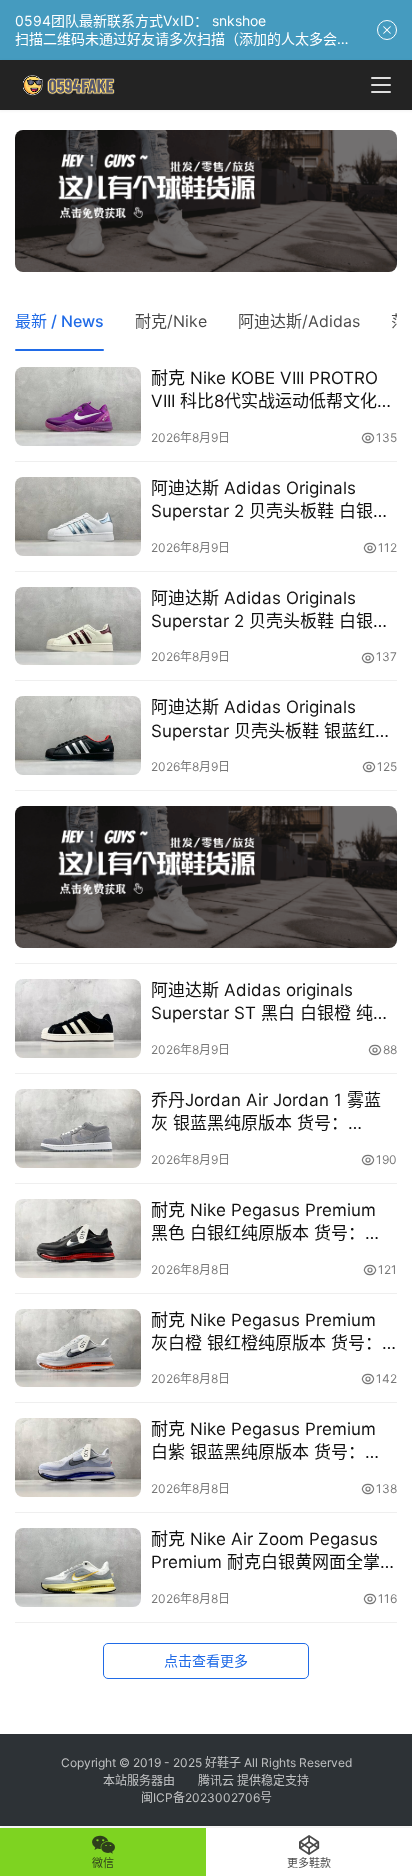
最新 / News (59, 321)
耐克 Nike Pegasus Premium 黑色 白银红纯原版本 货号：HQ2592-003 (263, 1222)
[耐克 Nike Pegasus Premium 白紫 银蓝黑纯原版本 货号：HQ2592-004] (78, 1457)
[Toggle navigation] (381, 85)
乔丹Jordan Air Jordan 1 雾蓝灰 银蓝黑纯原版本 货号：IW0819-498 (266, 1112)
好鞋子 (224, 1762)
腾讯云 (216, 1780)
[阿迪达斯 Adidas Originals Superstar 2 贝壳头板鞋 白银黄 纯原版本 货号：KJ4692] (78, 626)
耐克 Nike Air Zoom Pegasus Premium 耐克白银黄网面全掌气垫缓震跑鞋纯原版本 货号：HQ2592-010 (265, 1551)
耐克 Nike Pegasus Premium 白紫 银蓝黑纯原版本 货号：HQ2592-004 (263, 1441)
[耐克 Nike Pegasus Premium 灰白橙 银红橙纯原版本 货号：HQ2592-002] (78, 1348)
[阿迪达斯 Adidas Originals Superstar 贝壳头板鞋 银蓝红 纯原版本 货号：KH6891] (78, 735)
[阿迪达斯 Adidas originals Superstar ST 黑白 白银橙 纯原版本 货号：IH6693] (78, 1018)
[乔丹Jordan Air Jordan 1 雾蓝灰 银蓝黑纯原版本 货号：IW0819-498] (78, 1128)
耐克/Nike (171, 321)
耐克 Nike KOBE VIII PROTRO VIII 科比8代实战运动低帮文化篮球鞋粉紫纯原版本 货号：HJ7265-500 (272, 390)
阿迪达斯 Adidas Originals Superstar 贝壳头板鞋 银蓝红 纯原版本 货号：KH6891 (263, 719)
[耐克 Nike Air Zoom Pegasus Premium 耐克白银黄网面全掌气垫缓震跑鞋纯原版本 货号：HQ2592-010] (78, 1567)
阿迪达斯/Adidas (299, 321)
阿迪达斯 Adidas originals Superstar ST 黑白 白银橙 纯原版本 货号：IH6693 (270, 1002)
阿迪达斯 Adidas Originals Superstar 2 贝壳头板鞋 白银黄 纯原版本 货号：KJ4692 (270, 610)
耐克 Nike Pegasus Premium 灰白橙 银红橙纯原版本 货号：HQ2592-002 (266, 1332)
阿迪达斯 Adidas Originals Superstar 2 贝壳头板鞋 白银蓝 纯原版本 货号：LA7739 (270, 500)
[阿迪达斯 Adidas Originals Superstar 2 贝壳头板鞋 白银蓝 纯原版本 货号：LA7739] (78, 516)
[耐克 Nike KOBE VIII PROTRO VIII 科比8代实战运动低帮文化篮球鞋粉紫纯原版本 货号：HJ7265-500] (78, 406)
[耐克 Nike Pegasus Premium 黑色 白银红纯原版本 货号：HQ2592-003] (78, 1238)
